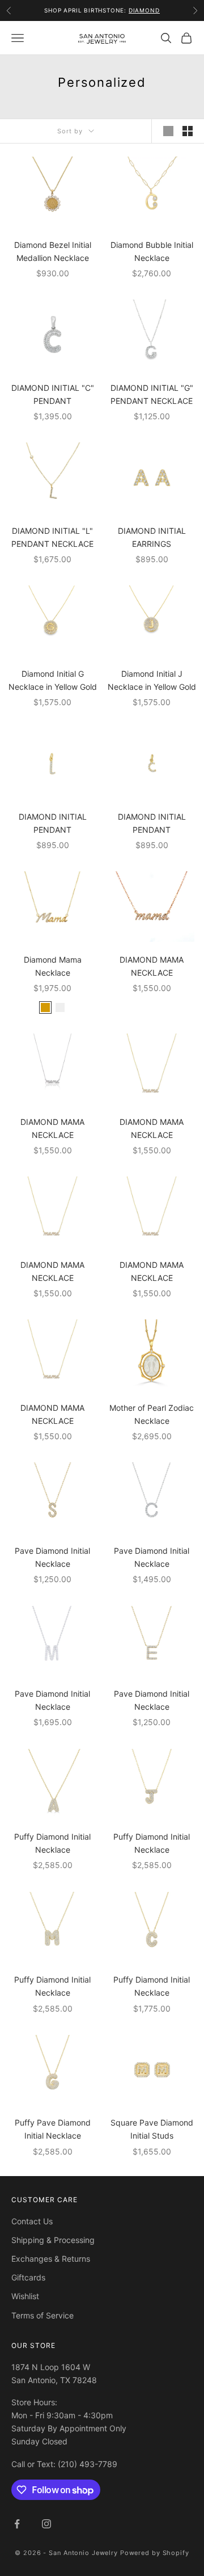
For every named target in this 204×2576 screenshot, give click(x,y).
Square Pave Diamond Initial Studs (152, 2129)
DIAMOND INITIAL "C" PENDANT (53, 394)
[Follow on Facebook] (17, 2524)
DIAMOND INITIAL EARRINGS (152, 537)
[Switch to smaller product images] (188, 131)
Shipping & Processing (53, 2240)
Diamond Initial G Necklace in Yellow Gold (53, 680)
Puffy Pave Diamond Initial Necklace (53, 2129)
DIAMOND (144, 10)
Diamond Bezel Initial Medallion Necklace (53, 251)
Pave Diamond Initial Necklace (52, 1557)
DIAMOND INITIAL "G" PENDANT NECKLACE (152, 394)
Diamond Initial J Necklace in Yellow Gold (152, 680)
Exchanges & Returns (51, 2259)
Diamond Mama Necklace (53, 966)
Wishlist (25, 2296)
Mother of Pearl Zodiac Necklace (152, 1414)
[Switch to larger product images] (168, 131)
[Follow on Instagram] (46, 2524)
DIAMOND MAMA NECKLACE (152, 966)
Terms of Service (42, 2315)
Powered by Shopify (155, 2553)
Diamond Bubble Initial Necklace (152, 251)
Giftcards (28, 2277)
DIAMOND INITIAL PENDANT (53, 823)
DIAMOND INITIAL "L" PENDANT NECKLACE (52, 537)
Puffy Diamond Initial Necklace (52, 1843)
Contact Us (32, 2221)
